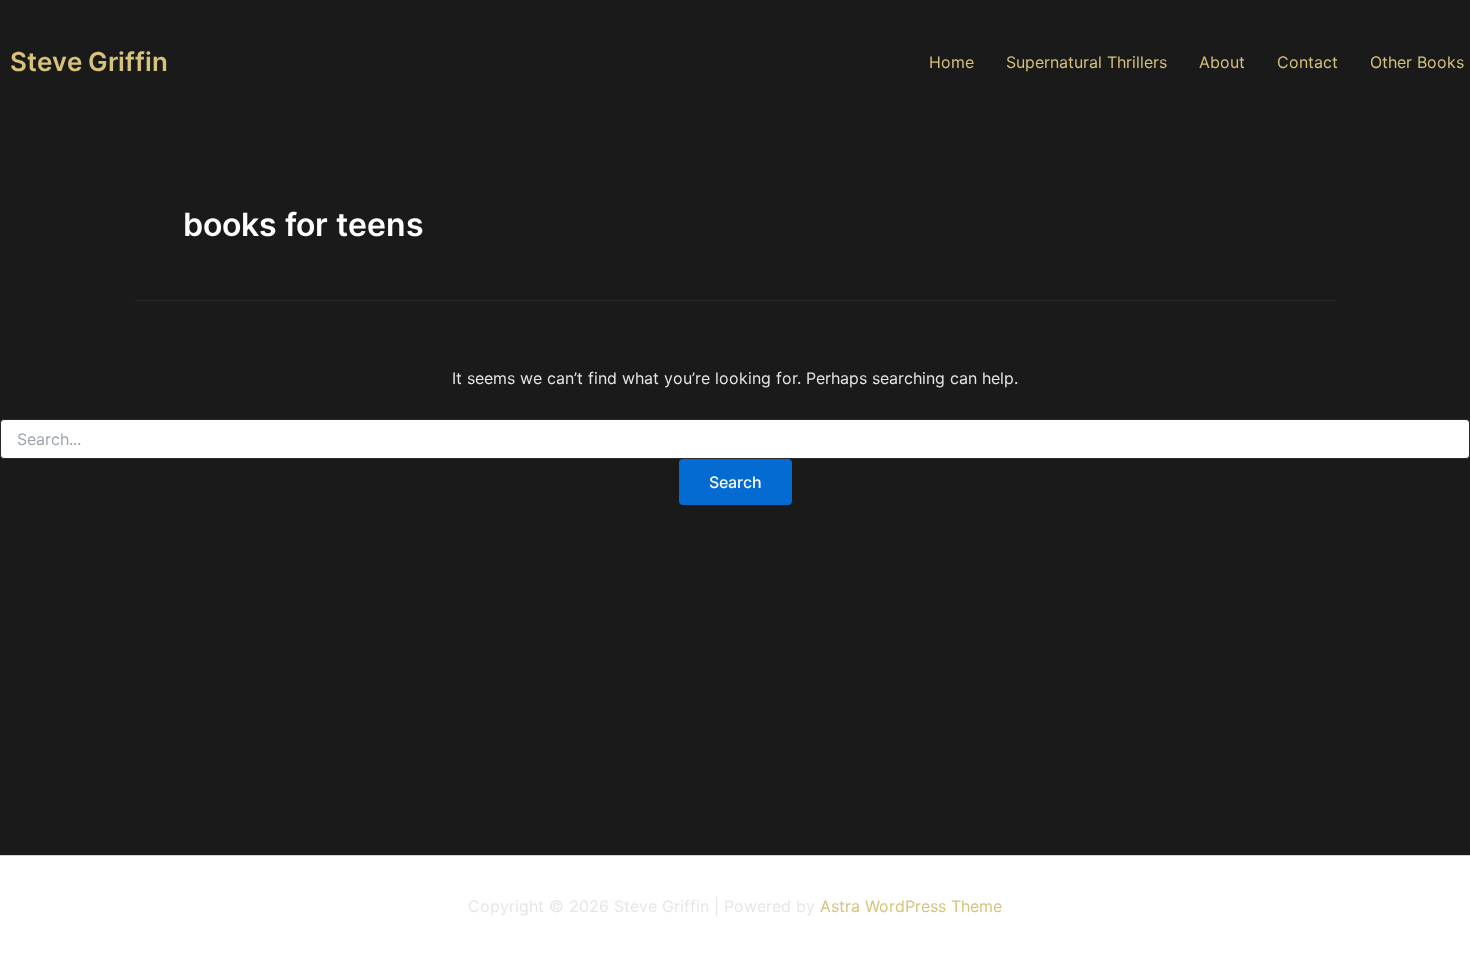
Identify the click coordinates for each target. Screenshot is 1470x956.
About (1222, 62)
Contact (1307, 62)
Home (951, 62)
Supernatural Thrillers (1086, 62)
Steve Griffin (89, 61)
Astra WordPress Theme (911, 906)
